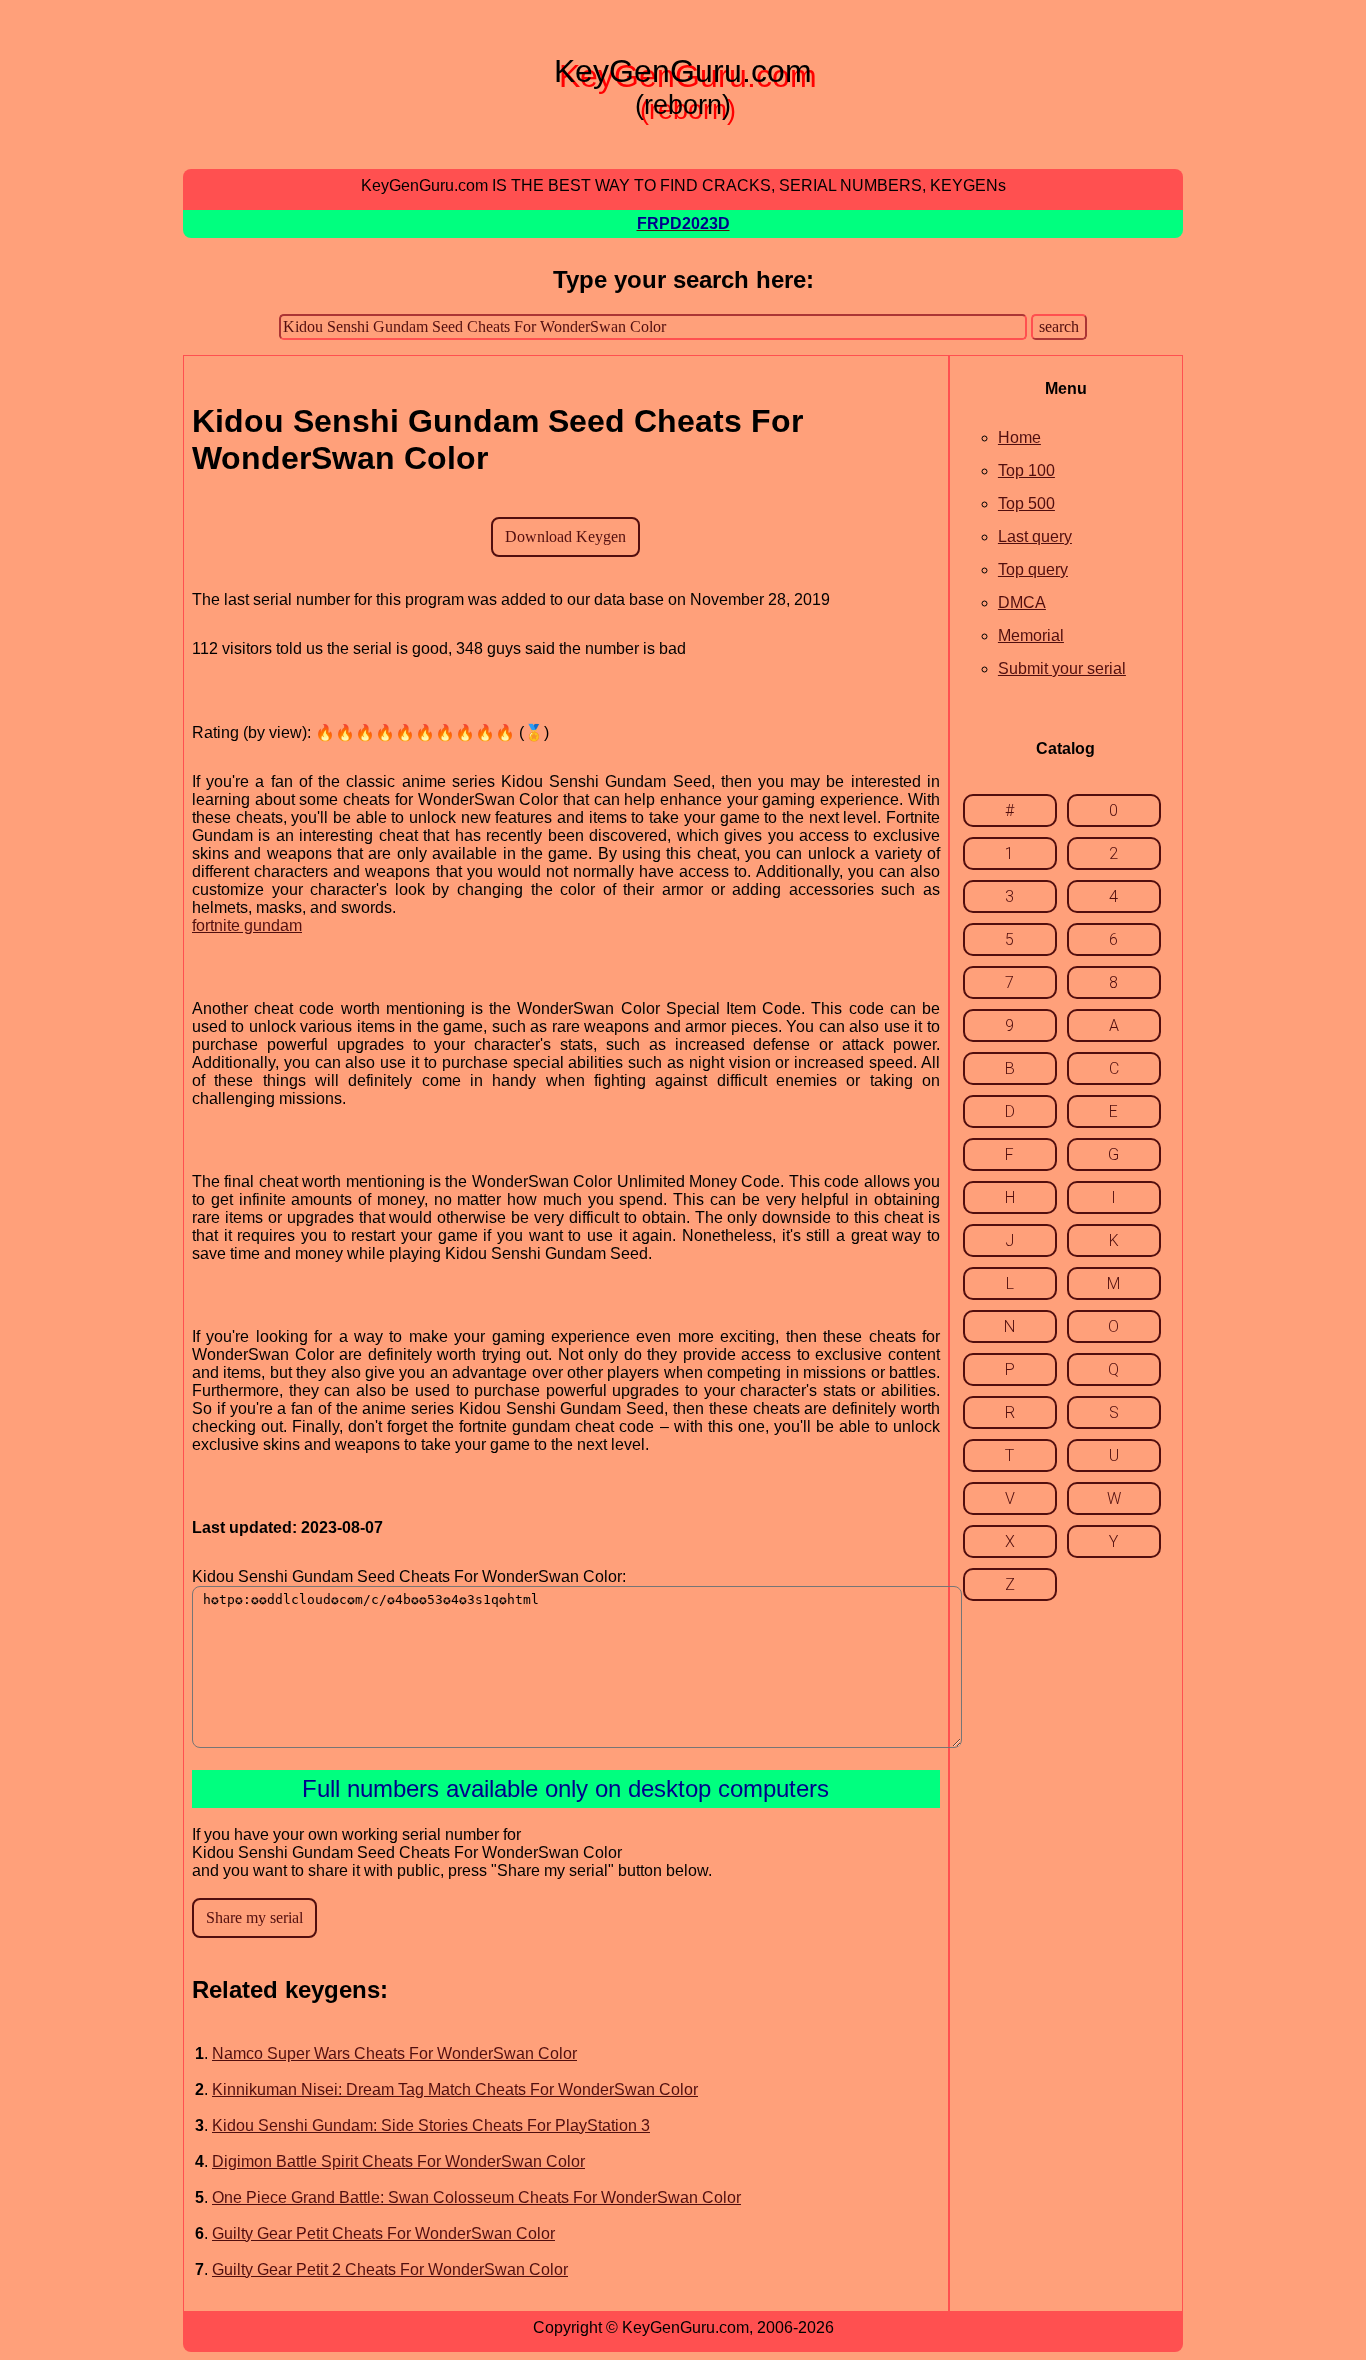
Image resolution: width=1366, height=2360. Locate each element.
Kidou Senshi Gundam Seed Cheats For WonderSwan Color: (409, 1576)
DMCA (1022, 602)
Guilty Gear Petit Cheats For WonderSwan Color (383, 2233)
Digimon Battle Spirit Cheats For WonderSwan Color (398, 2161)
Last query (1035, 536)
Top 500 (1026, 503)
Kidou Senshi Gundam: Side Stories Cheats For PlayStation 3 (431, 2125)
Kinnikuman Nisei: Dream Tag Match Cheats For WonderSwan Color (455, 2089)
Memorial (1031, 635)
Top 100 (1026, 470)
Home (1019, 437)
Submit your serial (1062, 668)
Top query (1033, 569)
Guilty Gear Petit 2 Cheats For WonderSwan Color (390, 2269)
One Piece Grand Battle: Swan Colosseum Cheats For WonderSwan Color (476, 2197)
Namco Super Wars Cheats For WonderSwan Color (394, 2053)
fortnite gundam (247, 925)
